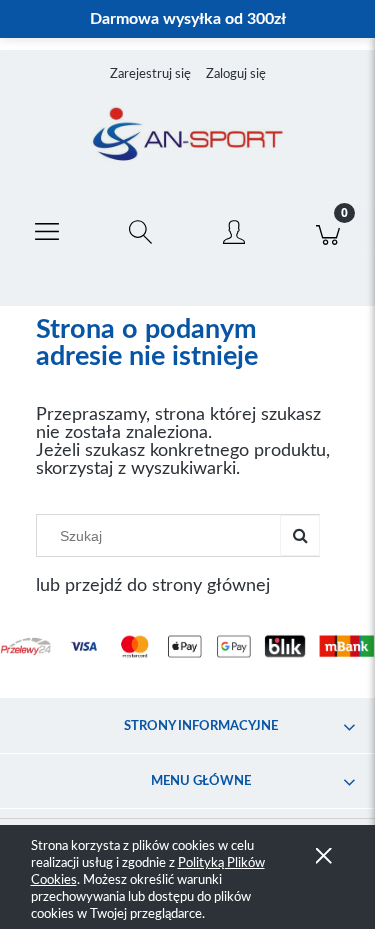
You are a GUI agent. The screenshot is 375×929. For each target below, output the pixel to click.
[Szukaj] (300, 536)
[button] (47, 228)
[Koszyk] (328, 228)
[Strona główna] (187, 136)
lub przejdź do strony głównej (153, 586)
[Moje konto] (235, 232)
